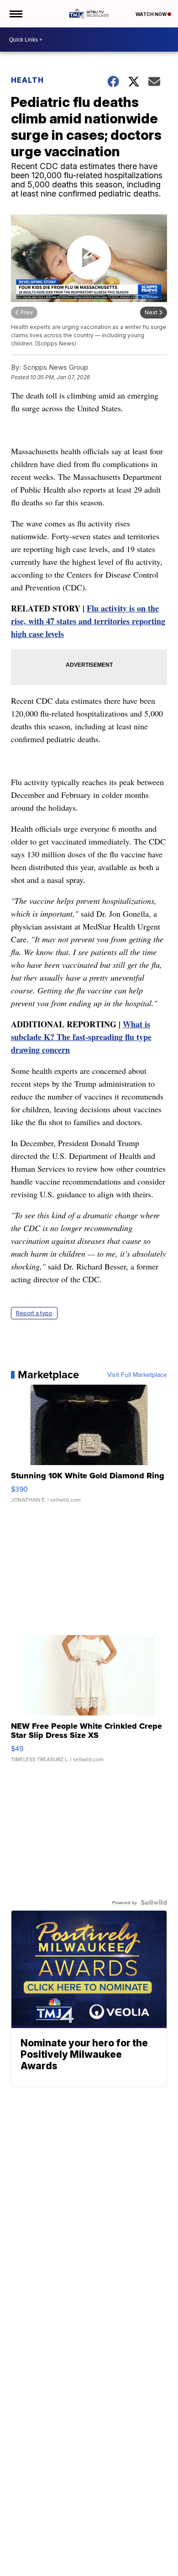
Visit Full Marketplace (137, 1375)
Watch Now (152, 14)
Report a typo (34, 1313)
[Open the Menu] (15, 14)
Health (27, 80)
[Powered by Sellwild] (154, 1902)
